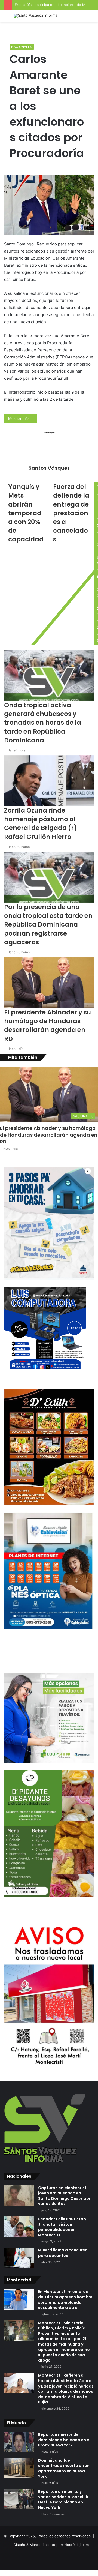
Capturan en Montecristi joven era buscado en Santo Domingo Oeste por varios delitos (64, 2196)
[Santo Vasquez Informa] (35, 16)
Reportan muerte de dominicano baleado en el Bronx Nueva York (64, 2440)
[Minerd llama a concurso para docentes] (19, 2258)
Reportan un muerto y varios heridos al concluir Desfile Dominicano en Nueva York (63, 2499)
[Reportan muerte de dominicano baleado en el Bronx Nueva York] (19, 2442)
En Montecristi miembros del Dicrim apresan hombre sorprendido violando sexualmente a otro (65, 2300)
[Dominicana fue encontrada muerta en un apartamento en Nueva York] (19, 2468)
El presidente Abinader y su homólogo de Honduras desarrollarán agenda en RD (49, 1135)
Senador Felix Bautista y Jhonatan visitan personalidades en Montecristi (62, 2227)
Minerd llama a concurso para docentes (63, 2253)
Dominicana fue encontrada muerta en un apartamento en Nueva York (64, 2468)
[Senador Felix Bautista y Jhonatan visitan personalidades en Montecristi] (19, 2227)
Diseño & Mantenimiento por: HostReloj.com (51, 2545)
